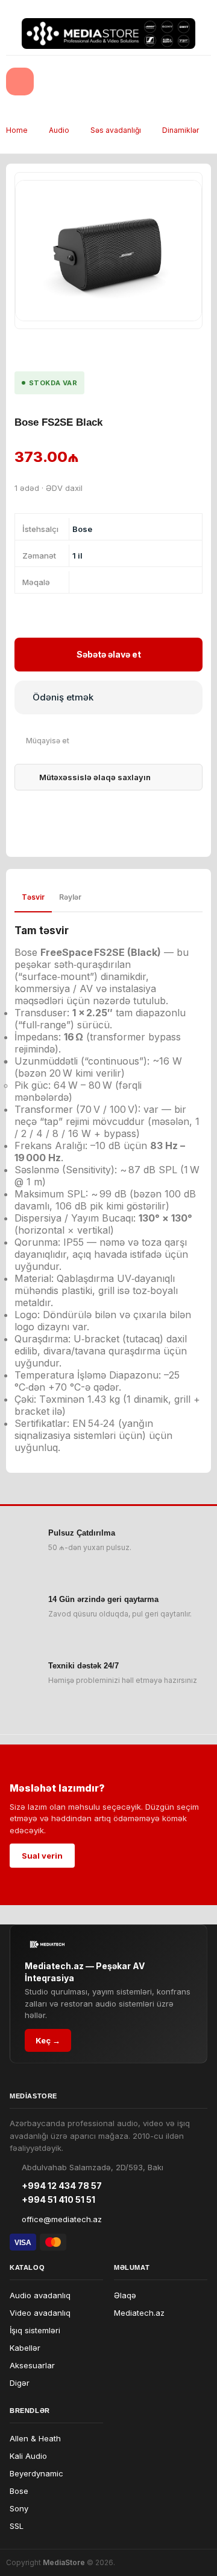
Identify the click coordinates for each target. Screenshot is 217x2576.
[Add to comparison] (42, 741)
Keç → (48, 2040)
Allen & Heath (35, 2438)
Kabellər (25, 2348)
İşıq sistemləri (35, 2330)
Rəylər (70, 897)
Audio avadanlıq (40, 2295)
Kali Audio (28, 2456)
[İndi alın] (108, 697)
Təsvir (33, 897)
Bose (19, 2491)
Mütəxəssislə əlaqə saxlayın (95, 777)
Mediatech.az (139, 2313)
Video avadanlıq (40, 2313)
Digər (20, 2383)
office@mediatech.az (62, 2219)
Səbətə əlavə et (109, 654)
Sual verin (42, 1856)
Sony (19, 2508)
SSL (17, 2526)
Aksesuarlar (32, 2365)
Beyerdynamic (36, 2473)
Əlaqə (125, 2295)
